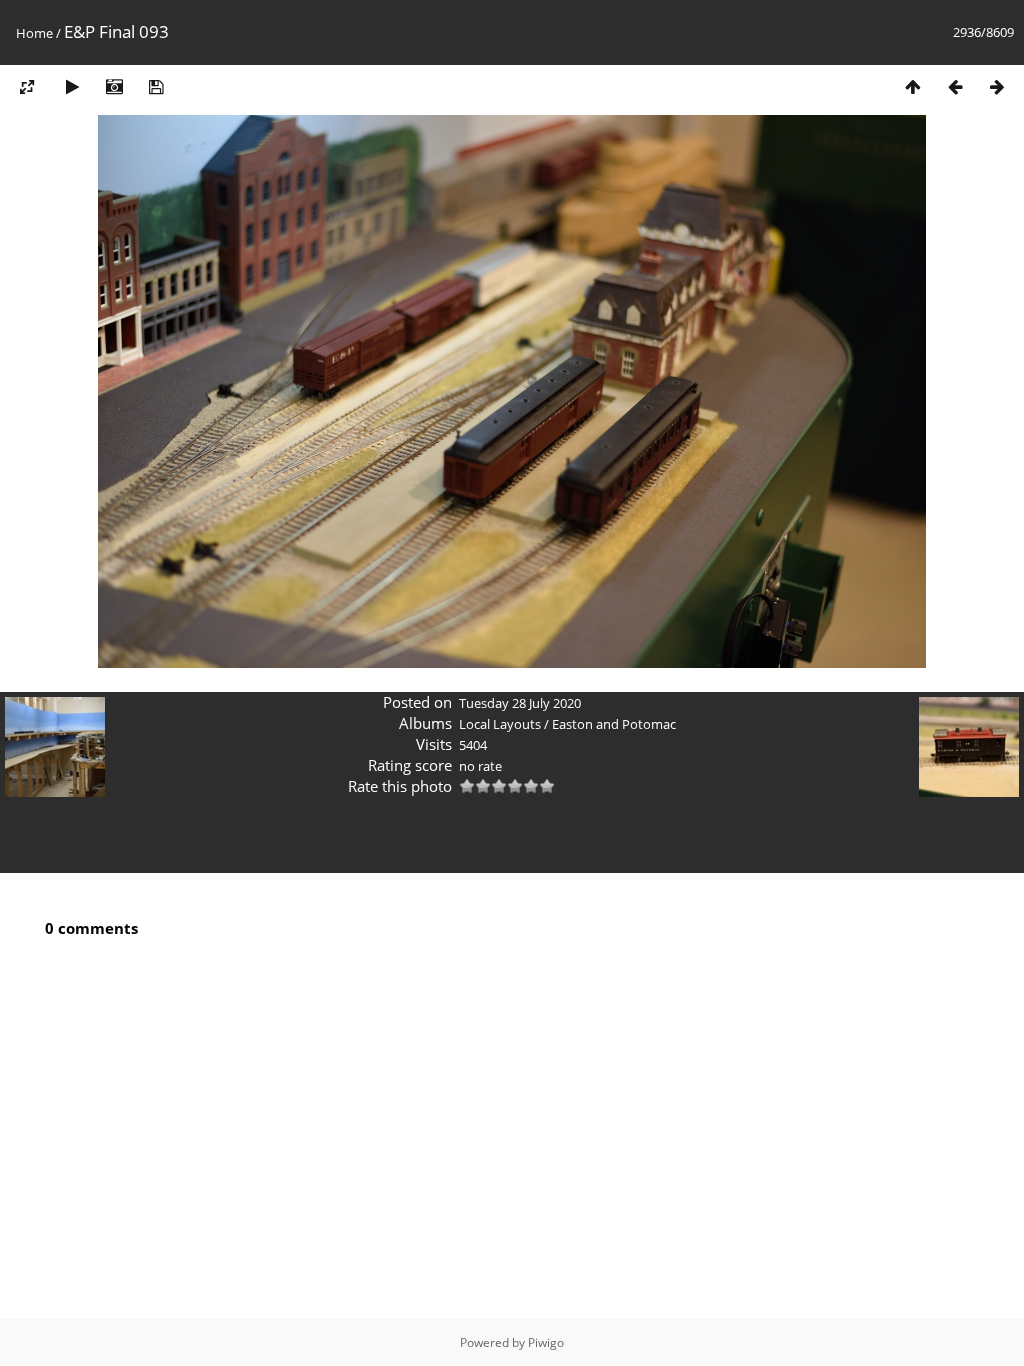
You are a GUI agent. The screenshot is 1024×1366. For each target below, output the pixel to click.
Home (34, 33)
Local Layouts (500, 724)
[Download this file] (156, 86)
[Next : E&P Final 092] (997, 86)
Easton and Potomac (614, 724)
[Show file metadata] (114, 86)
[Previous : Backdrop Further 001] (955, 86)
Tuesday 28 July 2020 (520, 703)
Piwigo (546, 1342)
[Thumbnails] (913, 86)
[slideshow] (72, 86)
